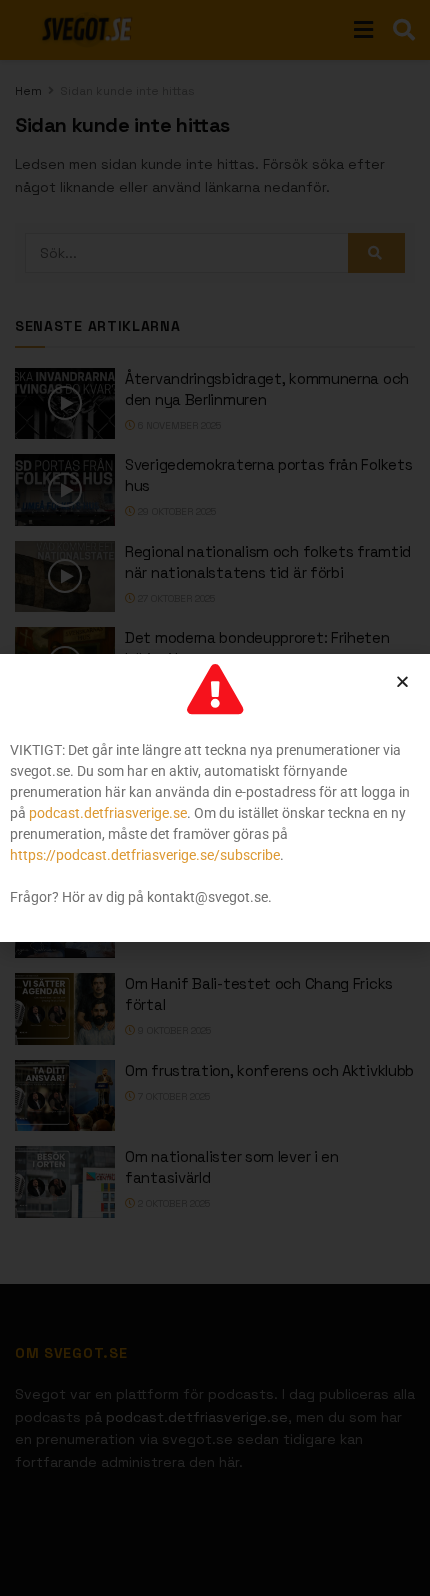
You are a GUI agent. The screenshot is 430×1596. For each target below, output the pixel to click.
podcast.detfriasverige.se (108, 813)
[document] (215, 798)
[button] (402, 681)
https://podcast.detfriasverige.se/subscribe (145, 855)
